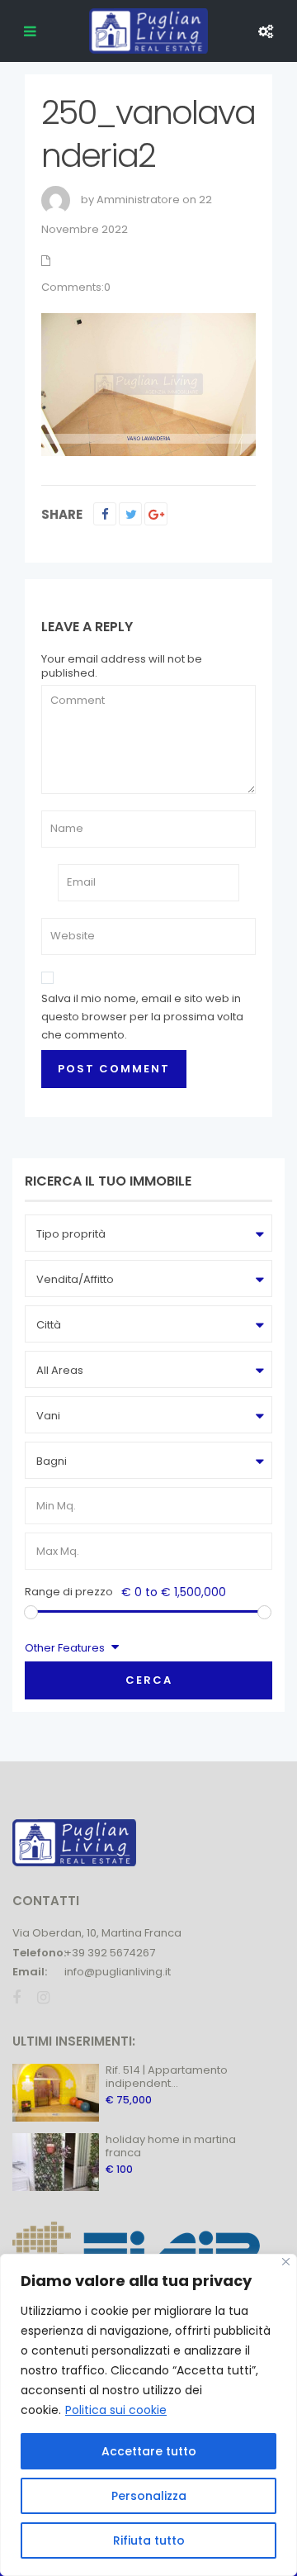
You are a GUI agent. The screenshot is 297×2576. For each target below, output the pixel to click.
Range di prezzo (69, 1592)
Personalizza (149, 2496)
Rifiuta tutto (149, 2540)
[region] (148, 2415)
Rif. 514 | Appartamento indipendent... (167, 2077)
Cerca (149, 1680)
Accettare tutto (149, 2451)
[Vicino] (286, 2262)
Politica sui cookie (116, 2410)
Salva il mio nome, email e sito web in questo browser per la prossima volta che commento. (142, 1017)
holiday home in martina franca (171, 2146)
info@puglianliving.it (118, 1972)
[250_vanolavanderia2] (148, 384)
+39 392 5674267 (110, 1953)
